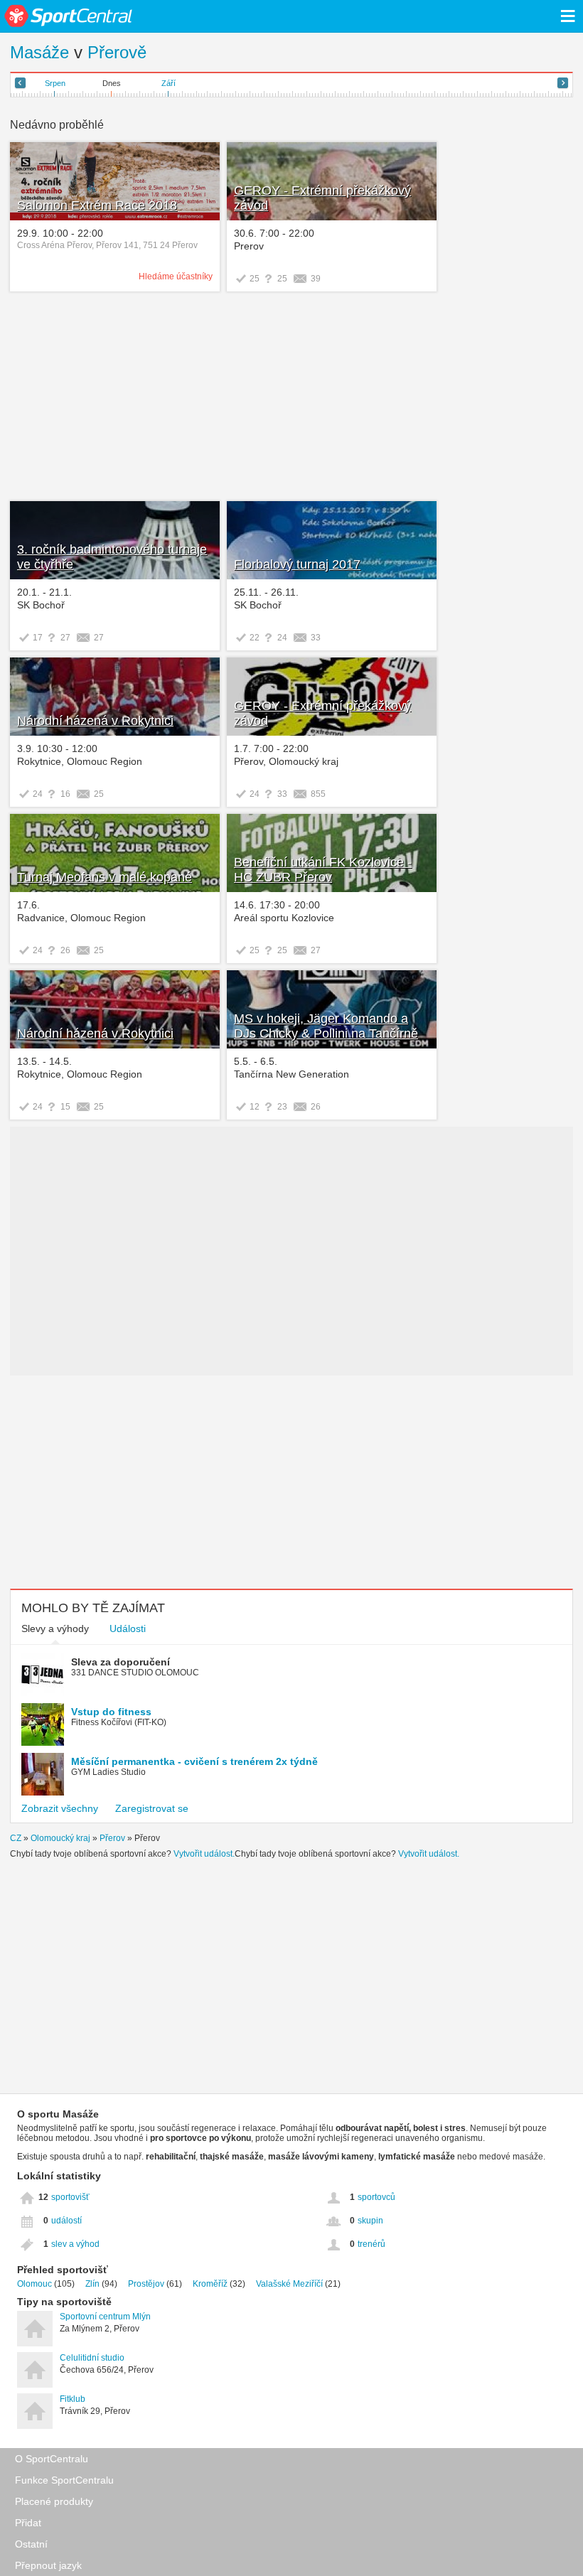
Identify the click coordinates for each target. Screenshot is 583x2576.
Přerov (112, 1838)
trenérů (371, 2244)
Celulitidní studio (92, 2358)
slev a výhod (75, 2244)
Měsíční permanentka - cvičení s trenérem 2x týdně (194, 1761)
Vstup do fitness (111, 1712)
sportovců (376, 2197)
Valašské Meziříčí (289, 2284)
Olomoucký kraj (60, 1838)
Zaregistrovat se (152, 1808)
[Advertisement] (291, 398)
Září (169, 83)
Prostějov (146, 2284)
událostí (66, 2221)
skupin (370, 2221)
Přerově (117, 52)
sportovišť (70, 2197)
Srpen (55, 83)
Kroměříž (210, 2284)
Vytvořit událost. (204, 1854)
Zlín (92, 2284)
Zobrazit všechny (60, 1808)
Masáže (39, 52)
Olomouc (34, 2284)
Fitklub (73, 2399)
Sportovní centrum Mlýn (105, 2317)
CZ (16, 1838)
